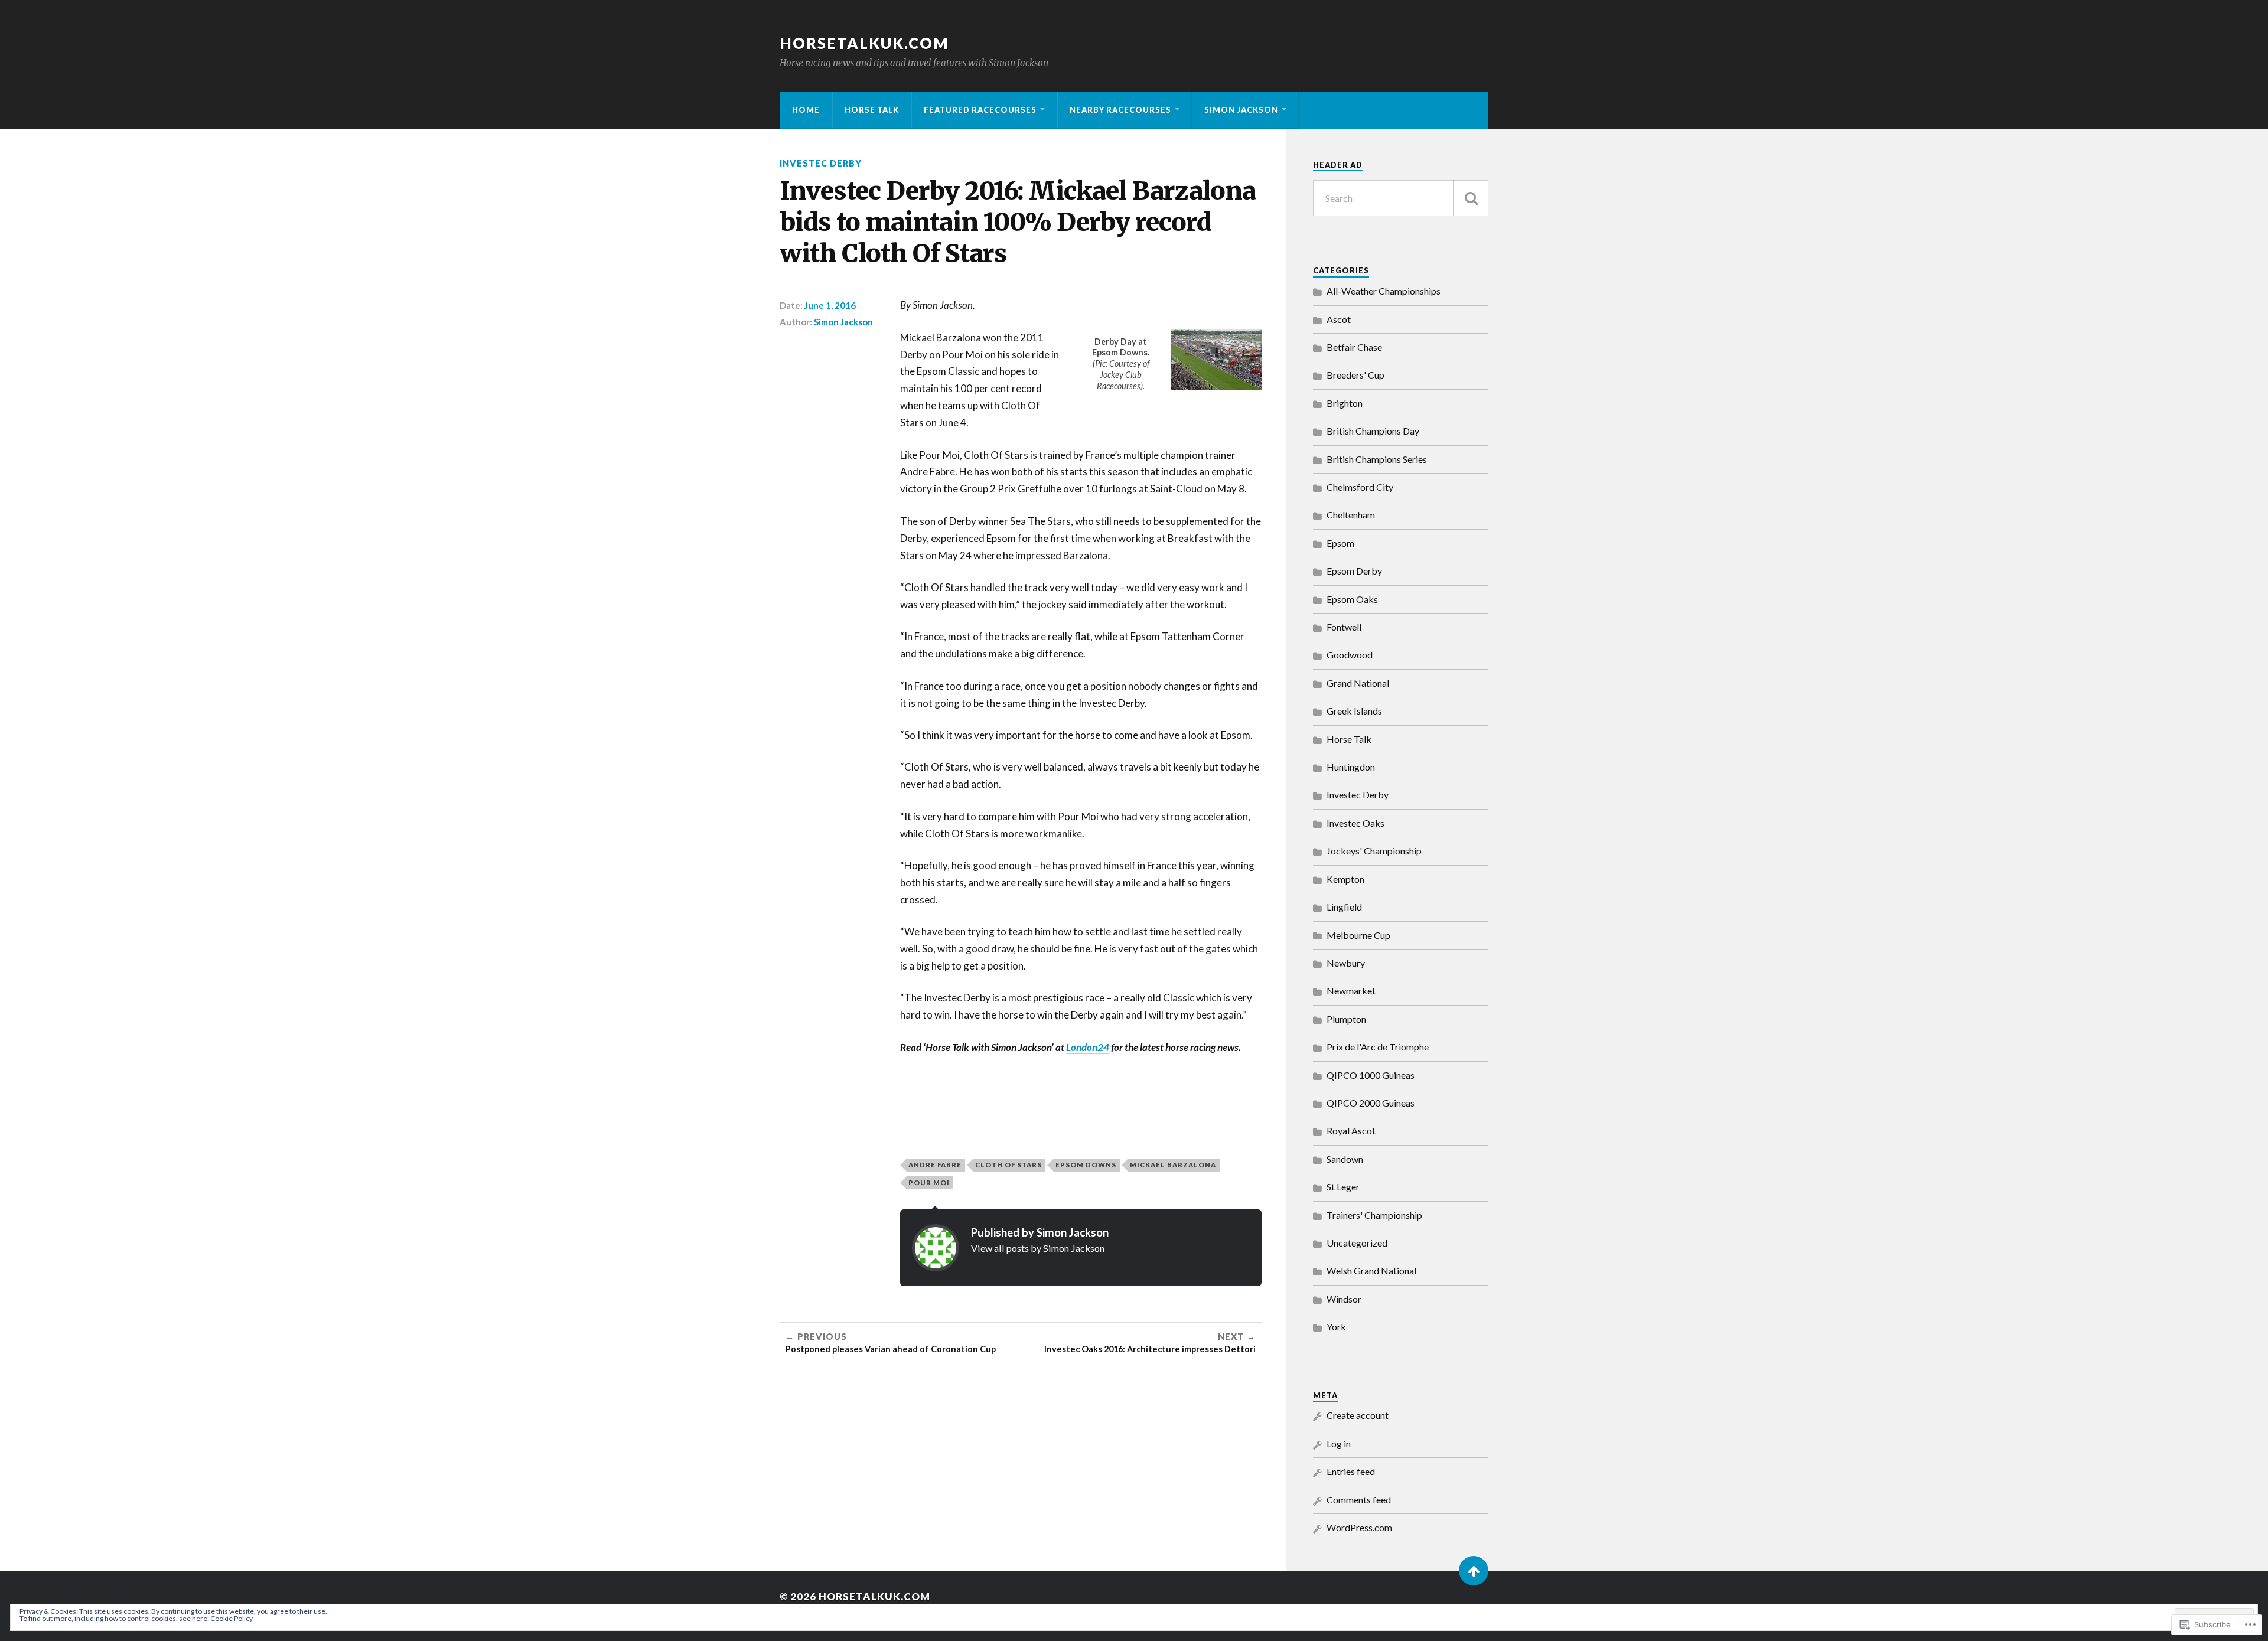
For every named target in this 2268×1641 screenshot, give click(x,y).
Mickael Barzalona (1173, 1165)
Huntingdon (1351, 767)
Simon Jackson (1241, 110)
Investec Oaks (1355, 823)
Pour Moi (929, 1182)
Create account (1358, 1415)
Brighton (1345, 403)
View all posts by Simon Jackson (1038, 1248)
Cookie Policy (232, 1618)
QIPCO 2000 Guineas (1371, 1103)
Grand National (1358, 683)
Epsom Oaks (1352, 599)
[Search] (1471, 198)
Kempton (1345, 879)
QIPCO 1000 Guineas (1371, 1075)
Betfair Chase (1354, 347)
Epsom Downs (1086, 1165)
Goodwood (1350, 655)
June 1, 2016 (830, 305)
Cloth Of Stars (1008, 1165)
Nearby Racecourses (1120, 110)
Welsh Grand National (1371, 1270)
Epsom (1340, 543)
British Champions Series (1377, 459)
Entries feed (1351, 1471)
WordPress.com (1359, 1527)
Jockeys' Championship (1374, 851)
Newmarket (1351, 991)
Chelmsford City (1360, 487)
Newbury (1346, 963)
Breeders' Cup (1355, 375)
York (1336, 1327)
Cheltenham (1351, 515)
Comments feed (1359, 1500)
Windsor (1344, 1299)
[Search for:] (1401, 198)
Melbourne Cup (1358, 935)
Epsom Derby (1354, 571)
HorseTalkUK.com (864, 43)
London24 (1088, 1047)
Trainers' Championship (1374, 1215)
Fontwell (1344, 627)
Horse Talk (872, 110)
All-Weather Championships (1384, 291)
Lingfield (1344, 907)
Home (806, 110)
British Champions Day (1373, 431)
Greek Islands (1354, 711)
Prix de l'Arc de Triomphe (1378, 1047)
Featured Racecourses (980, 110)
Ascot (1339, 319)
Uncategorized (1357, 1243)
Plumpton (1346, 1019)
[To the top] (1474, 1571)
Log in (1339, 1443)
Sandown (1345, 1159)
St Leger (1343, 1187)
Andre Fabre (935, 1165)
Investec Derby (821, 163)
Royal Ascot (1351, 1131)
